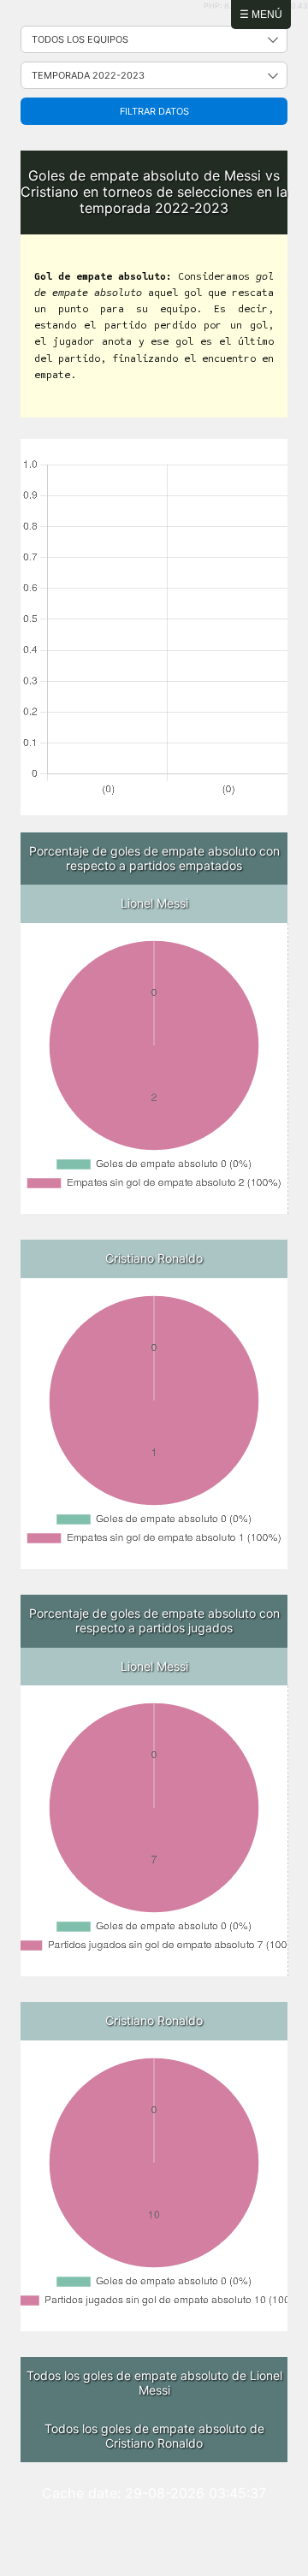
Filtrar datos (154, 111)
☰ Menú (261, 15)
